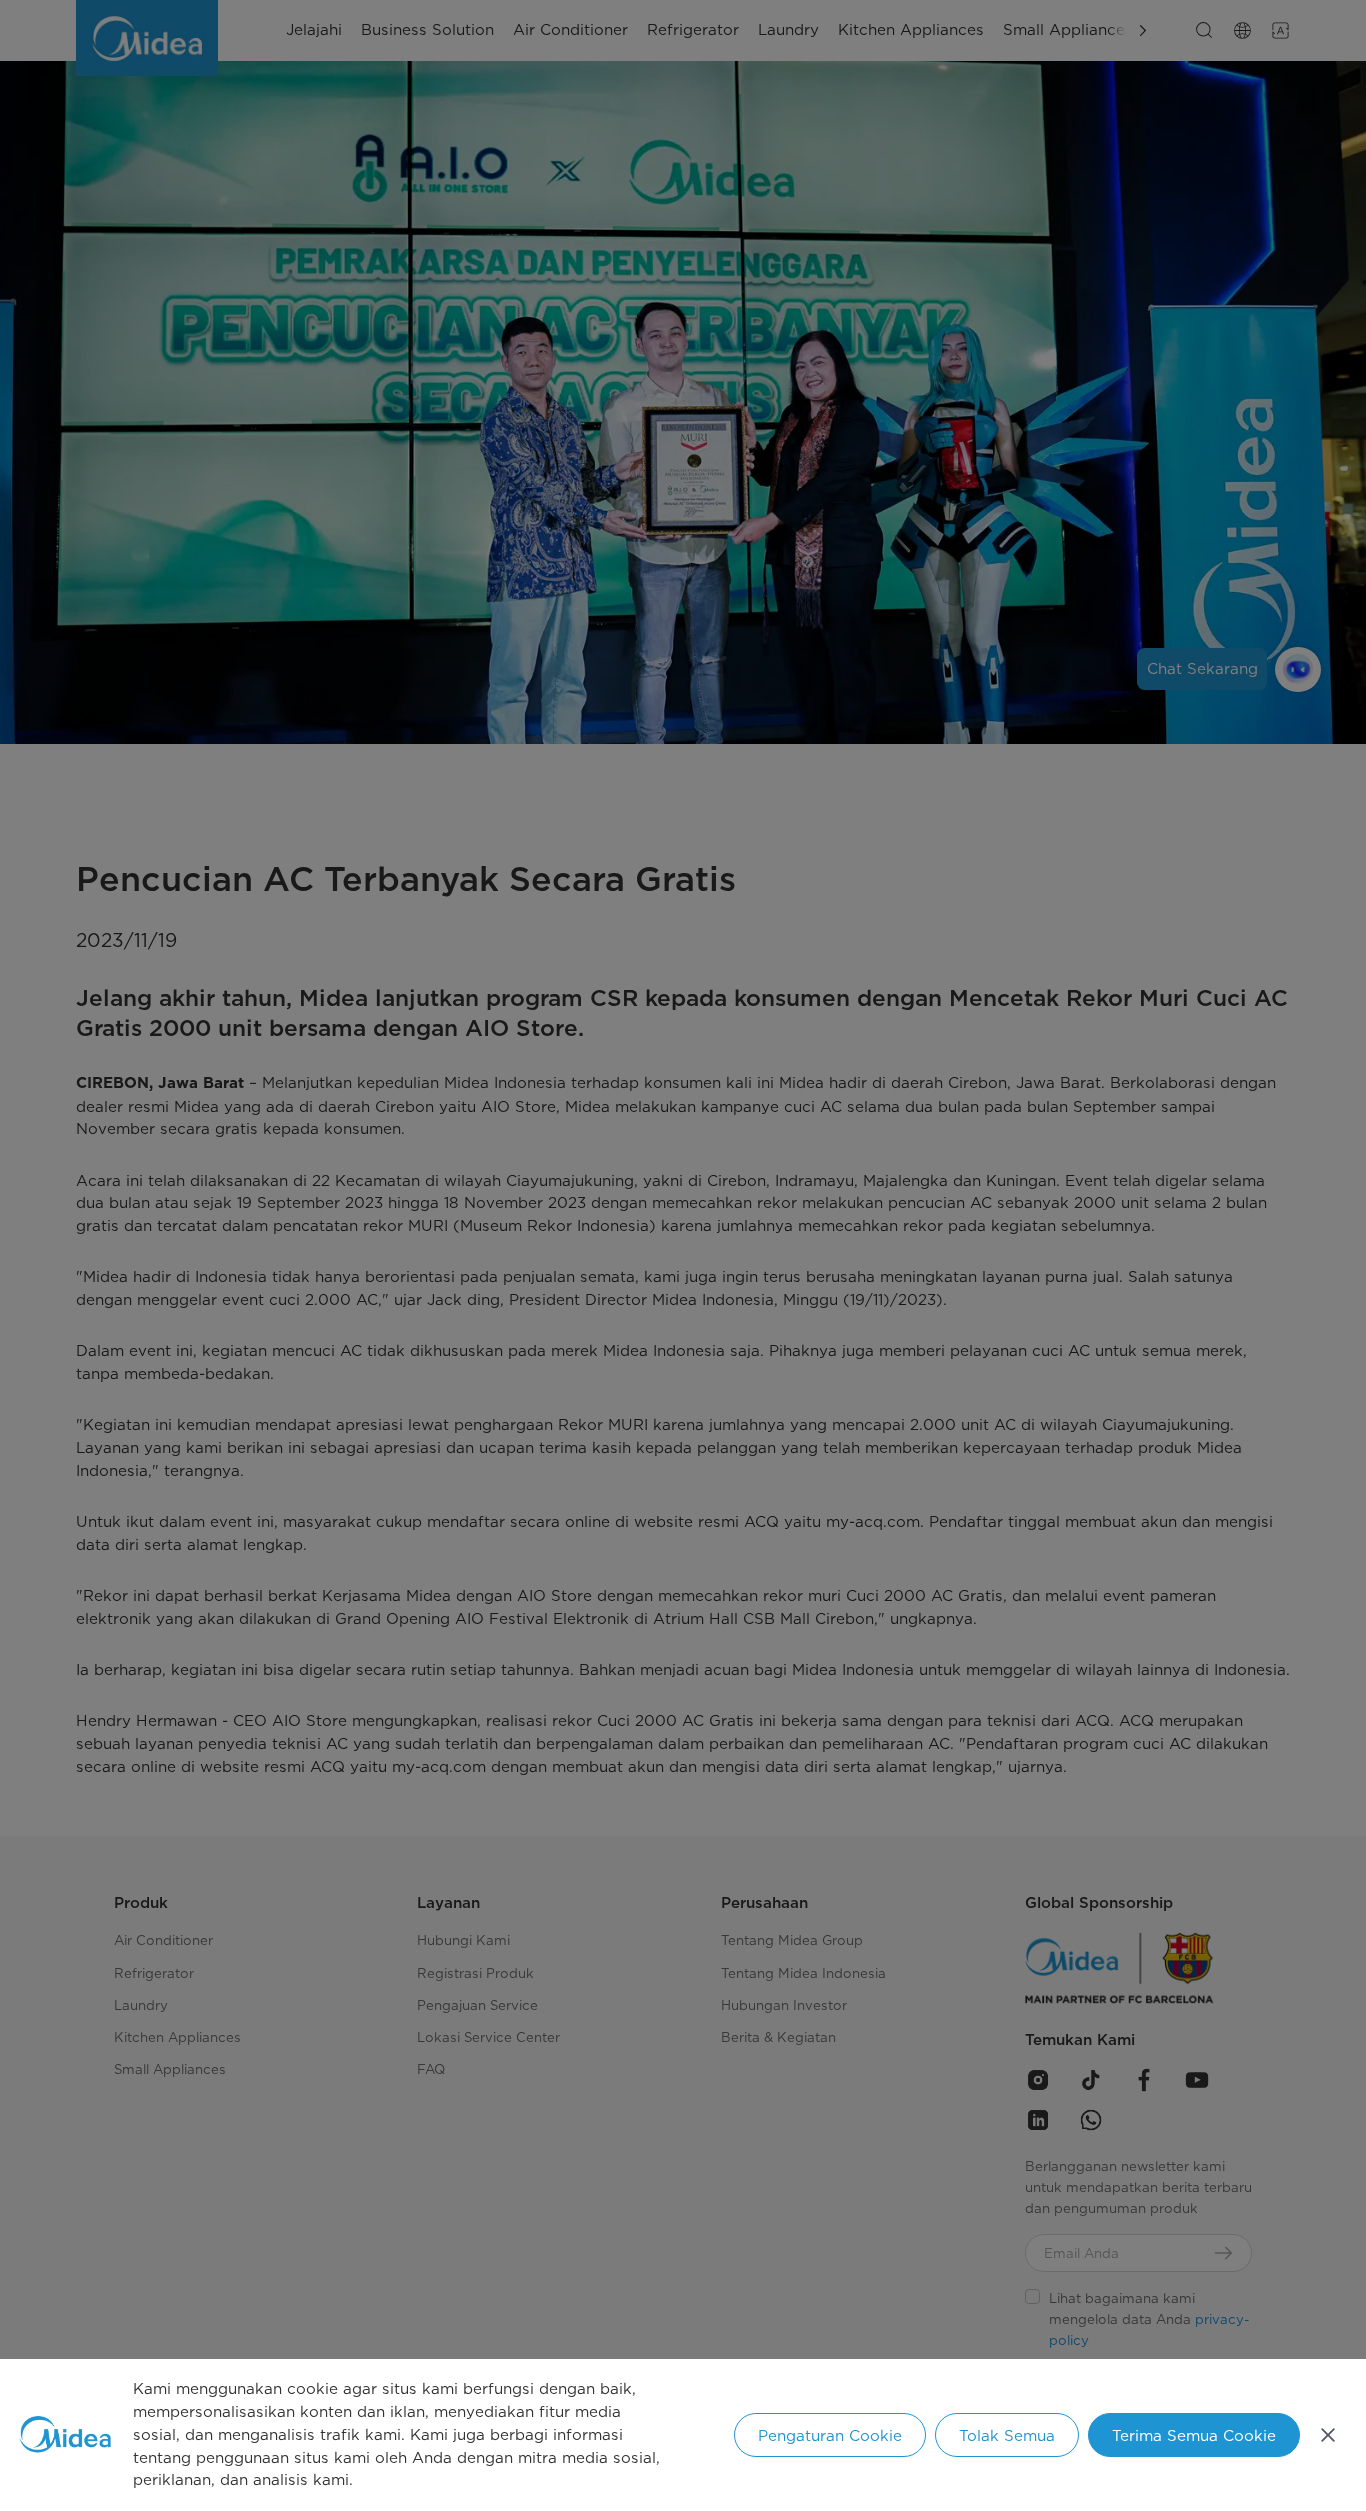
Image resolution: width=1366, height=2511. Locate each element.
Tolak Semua (1007, 2435)
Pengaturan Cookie (830, 2435)
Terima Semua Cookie (1194, 2435)
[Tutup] (1328, 2435)
